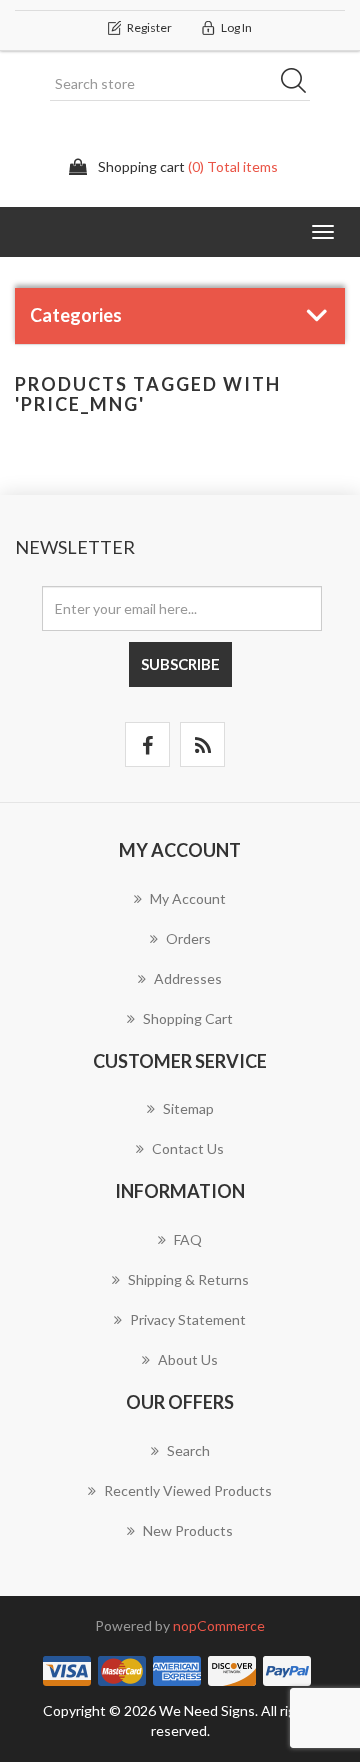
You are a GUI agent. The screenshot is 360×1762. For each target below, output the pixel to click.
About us (188, 1359)
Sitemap (188, 1108)
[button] (323, 232)
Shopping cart (188, 1018)
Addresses (188, 978)
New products (188, 1530)
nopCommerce (219, 1625)
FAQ (188, 1239)
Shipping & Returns (188, 1279)
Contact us (188, 1148)
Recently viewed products (188, 1490)
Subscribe (180, 664)
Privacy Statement (188, 1319)
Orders (188, 938)
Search (300, 84)
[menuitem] (180, 909)
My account (188, 898)
